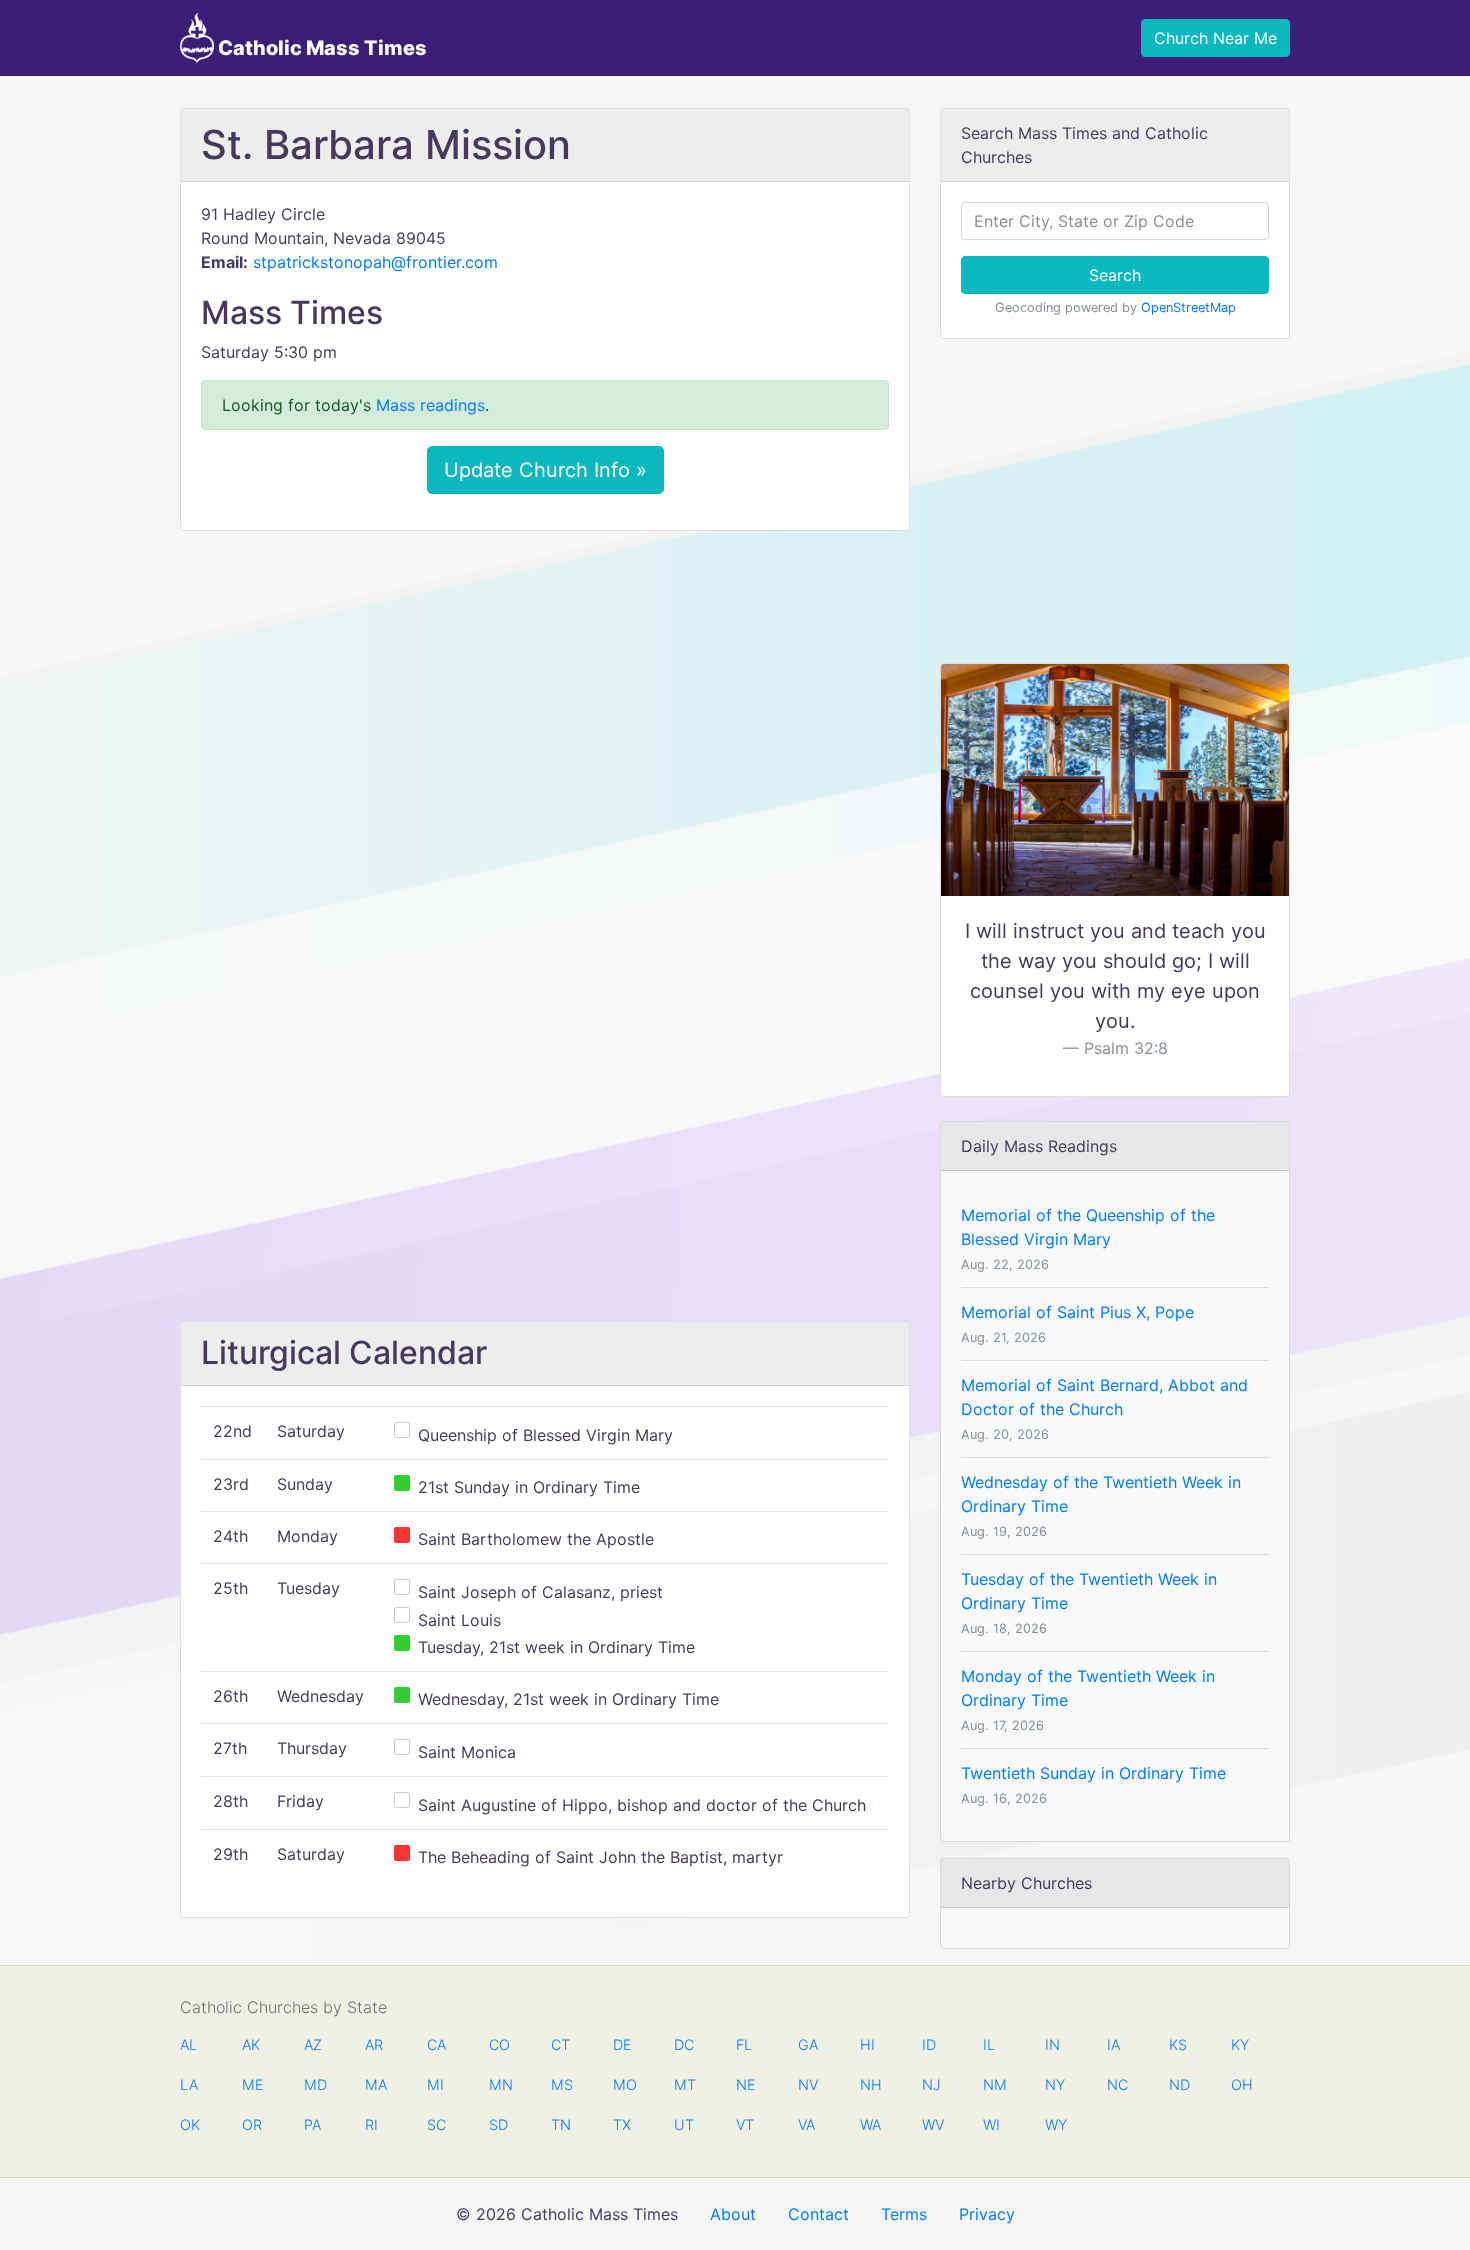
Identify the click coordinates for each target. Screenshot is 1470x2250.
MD (314, 2084)
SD (498, 2124)
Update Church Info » (545, 470)
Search (1115, 275)
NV (808, 2084)
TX (622, 2124)
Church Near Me (1215, 38)
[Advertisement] (545, 695)
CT (560, 2044)
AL (188, 2044)
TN (561, 2124)
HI (867, 2044)
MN (499, 2084)
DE (622, 2044)
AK (251, 2044)
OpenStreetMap (1188, 307)
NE (746, 2084)
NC (1117, 2084)
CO (499, 2044)
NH (870, 2084)
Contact (818, 2214)
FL (744, 2044)
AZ (313, 2044)
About (733, 2214)
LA (189, 2084)
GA (808, 2044)
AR (374, 2044)
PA (312, 2124)
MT (684, 2084)
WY (1055, 2124)
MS (561, 2084)
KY (1240, 2044)
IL (989, 2044)
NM (993, 2084)
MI (435, 2084)
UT (684, 2124)
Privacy (987, 2214)
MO (623, 2084)
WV (932, 2124)
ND (1179, 2084)
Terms (904, 2214)
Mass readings (430, 405)
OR (252, 2124)
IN (1052, 2044)
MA (375, 2084)
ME (252, 2084)
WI (991, 2124)
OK (190, 2124)
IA (1113, 2044)
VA (806, 2124)
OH (1241, 2084)
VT (745, 2124)
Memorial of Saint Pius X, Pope (1077, 1312)
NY (1055, 2084)
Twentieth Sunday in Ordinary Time (1093, 1773)
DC (684, 2044)
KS (1178, 2044)
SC (436, 2124)
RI (371, 2124)
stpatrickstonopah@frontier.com (375, 262)
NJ (931, 2084)
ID (929, 2044)
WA (870, 2124)
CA (436, 2044)
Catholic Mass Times (320, 48)
